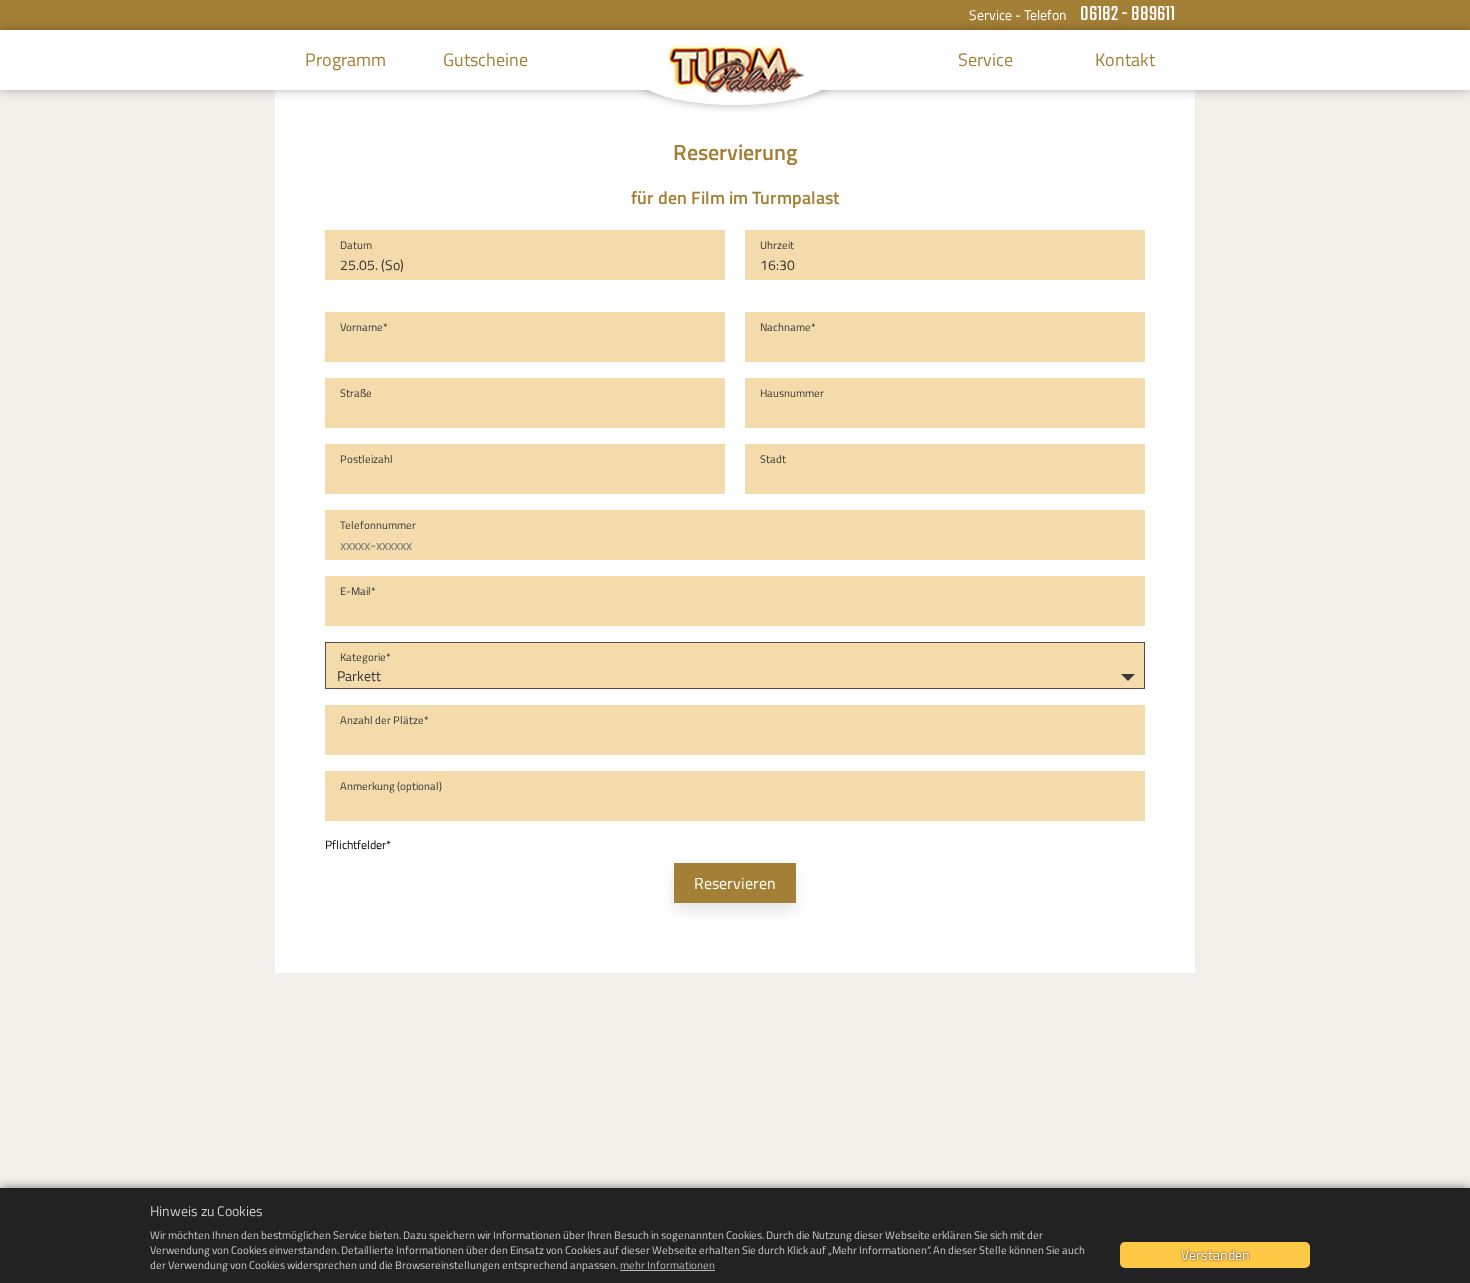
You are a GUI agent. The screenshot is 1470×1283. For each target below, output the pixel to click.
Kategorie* (365, 657)
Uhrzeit (777, 245)
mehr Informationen (667, 1265)
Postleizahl (366, 459)
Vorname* (364, 327)
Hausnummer (792, 393)
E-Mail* (358, 591)
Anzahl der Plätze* (384, 720)
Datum (356, 245)
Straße (356, 393)
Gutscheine (485, 59)
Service (985, 59)
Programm (345, 59)
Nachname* (788, 327)
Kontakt (1125, 59)
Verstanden (1215, 1254)
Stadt (773, 459)
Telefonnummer (378, 525)
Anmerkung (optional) (391, 786)
